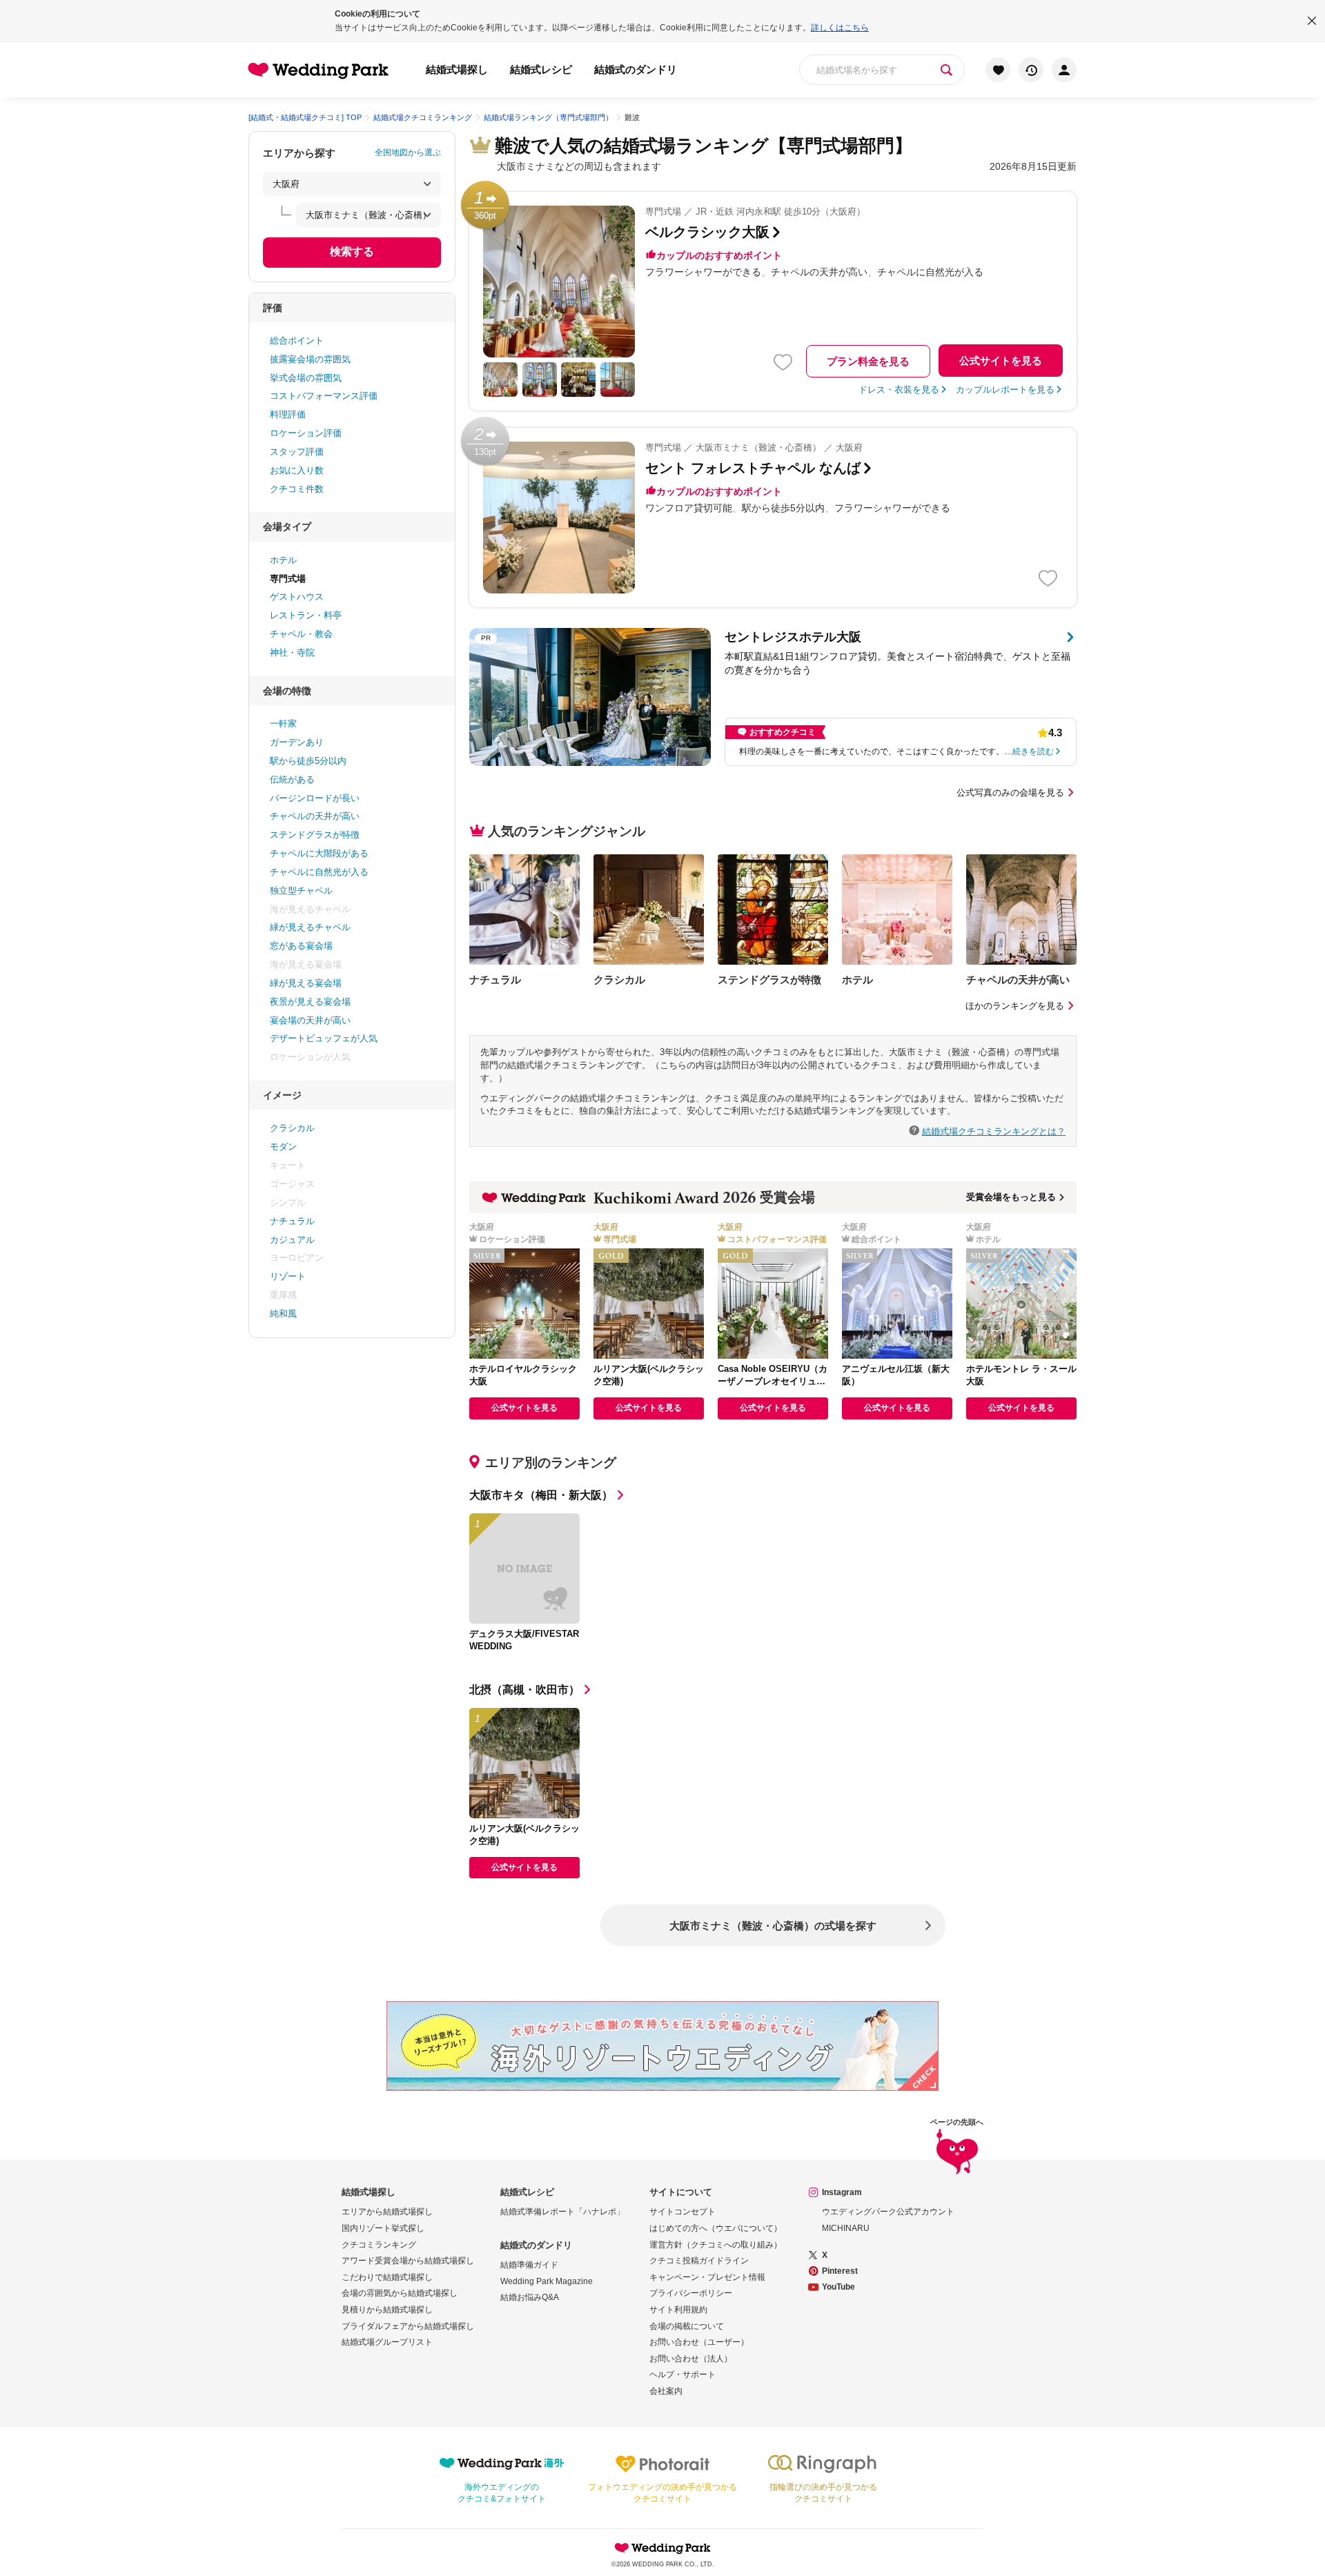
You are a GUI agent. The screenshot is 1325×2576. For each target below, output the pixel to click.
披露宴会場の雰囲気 (310, 359)
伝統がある (292, 779)
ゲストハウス (297, 597)
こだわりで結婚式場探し (387, 2277)
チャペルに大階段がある (319, 853)
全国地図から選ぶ (408, 153)
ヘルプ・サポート (683, 2375)
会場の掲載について (687, 2326)
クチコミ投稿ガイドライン (699, 2261)
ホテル (283, 560)
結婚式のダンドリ (636, 69)
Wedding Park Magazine (547, 2281)
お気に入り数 (297, 470)
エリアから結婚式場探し (387, 2212)
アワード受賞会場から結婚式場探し (408, 2261)
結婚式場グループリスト (387, 2342)
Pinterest (840, 2271)
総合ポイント (297, 341)
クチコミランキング (379, 2245)
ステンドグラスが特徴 (315, 835)
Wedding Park (662, 2548)
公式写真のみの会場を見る (1010, 793)
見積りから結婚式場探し (387, 2310)
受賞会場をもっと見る (1011, 1197)
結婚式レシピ (541, 69)
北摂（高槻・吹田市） (524, 1690)
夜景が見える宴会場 (310, 1002)
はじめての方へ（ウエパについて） (716, 2228)
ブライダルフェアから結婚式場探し (408, 2326)
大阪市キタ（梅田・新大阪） (541, 1495)
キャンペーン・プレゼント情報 (707, 2277)
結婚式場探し (457, 69)
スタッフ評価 (297, 452)
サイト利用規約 (678, 2310)
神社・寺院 (292, 652)
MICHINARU (846, 2228)
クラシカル (292, 1128)
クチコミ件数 (297, 489)
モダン (283, 1147)
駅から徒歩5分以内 (308, 761)
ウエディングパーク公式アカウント (888, 2212)
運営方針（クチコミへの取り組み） (716, 2245)
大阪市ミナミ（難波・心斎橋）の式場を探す (773, 1926)
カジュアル (292, 1240)
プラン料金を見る (868, 361)
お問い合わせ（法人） (691, 2359)
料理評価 (288, 414)
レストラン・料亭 (306, 615)
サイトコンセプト (683, 2212)
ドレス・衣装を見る (899, 390)
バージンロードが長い (315, 798)
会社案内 (666, 2391)
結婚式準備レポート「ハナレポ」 (562, 2212)
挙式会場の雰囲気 (306, 378)
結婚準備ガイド (529, 2265)
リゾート (288, 1276)
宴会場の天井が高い (310, 1020)
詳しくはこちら (840, 28)
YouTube (838, 2287)
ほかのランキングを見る (1015, 1006)
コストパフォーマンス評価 (324, 396)
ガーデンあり (297, 742)
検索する (352, 252)
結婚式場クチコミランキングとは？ (994, 1131)
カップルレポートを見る (1005, 390)
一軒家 (283, 724)
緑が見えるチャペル (310, 927)
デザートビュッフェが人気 (324, 1038)
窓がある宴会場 (301, 946)
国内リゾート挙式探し (383, 2228)
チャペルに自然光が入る (319, 872)
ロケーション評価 (306, 433)
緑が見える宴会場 (306, 983)
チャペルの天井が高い (315, 816)
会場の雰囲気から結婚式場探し (400, 2293)
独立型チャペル (301, 891)
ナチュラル (292, 1221)
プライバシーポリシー (691, 2293)
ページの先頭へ (957, 2122)
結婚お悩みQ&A (530, 2297)
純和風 (283, 1314)
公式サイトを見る (1001, 361)
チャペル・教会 (301, 634)
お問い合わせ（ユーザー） (699, 2342)
